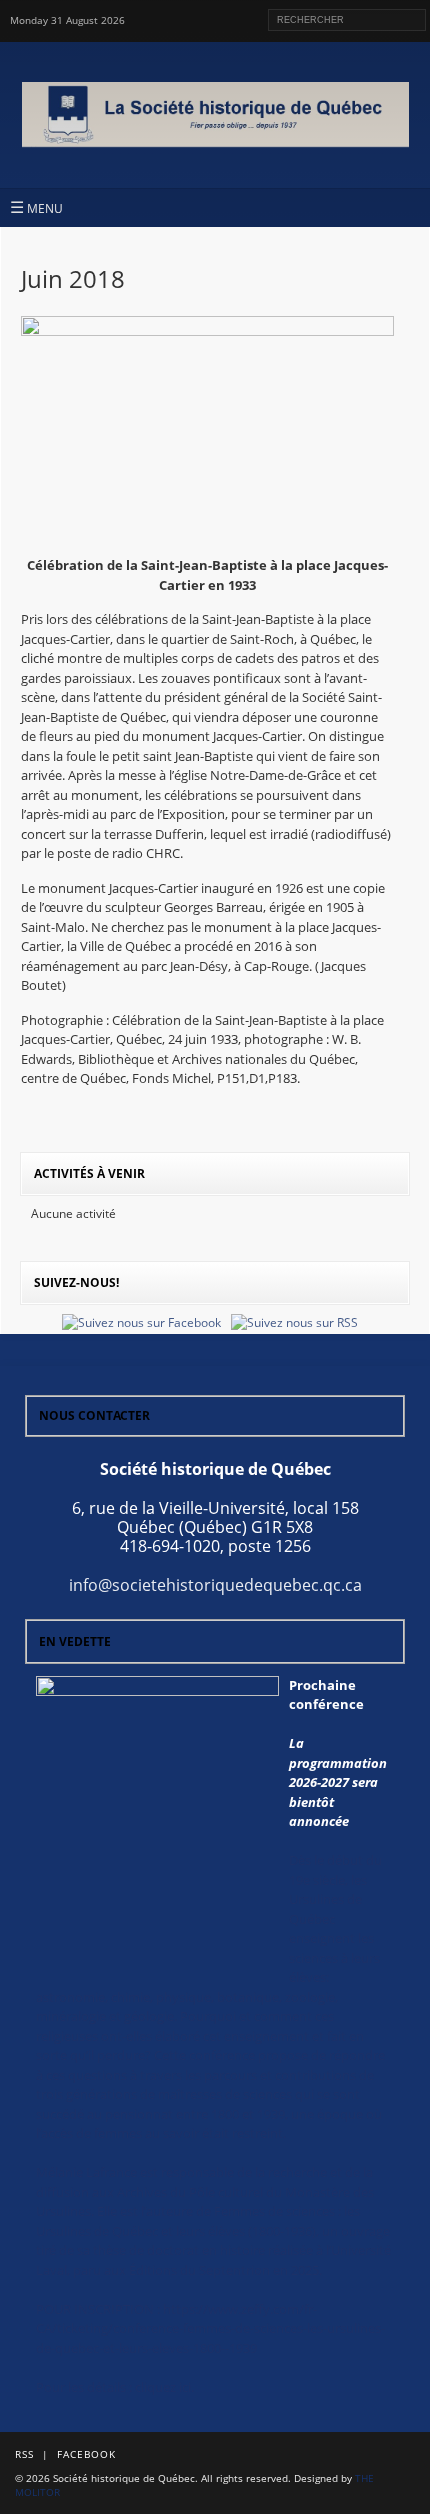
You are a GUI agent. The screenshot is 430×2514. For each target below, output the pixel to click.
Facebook (86, 2454)
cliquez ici (163, 2387)
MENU (36, 207)
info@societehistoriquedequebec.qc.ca (215, 1585)
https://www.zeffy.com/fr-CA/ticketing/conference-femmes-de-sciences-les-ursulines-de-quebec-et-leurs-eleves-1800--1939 (210, 2328)
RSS (24, 2454)
